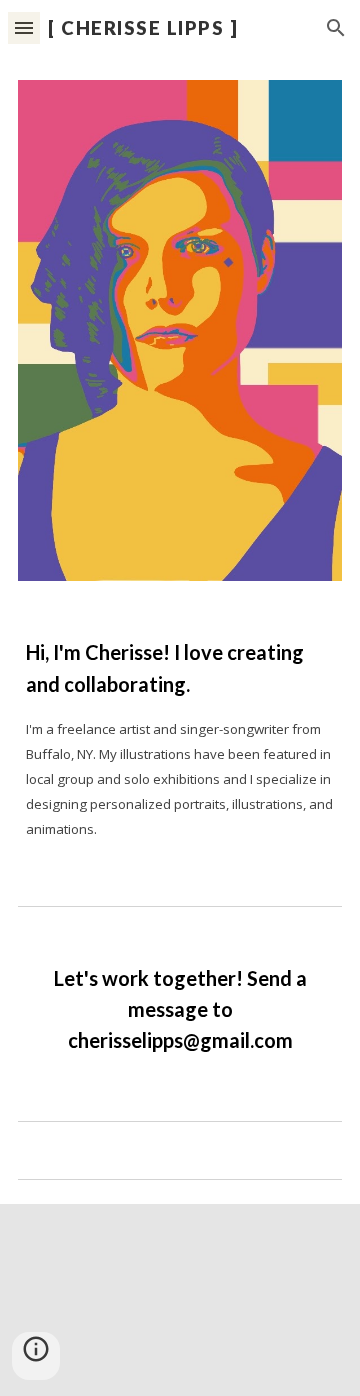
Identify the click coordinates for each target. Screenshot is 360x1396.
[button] (24, 27)
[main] (180, 738)
